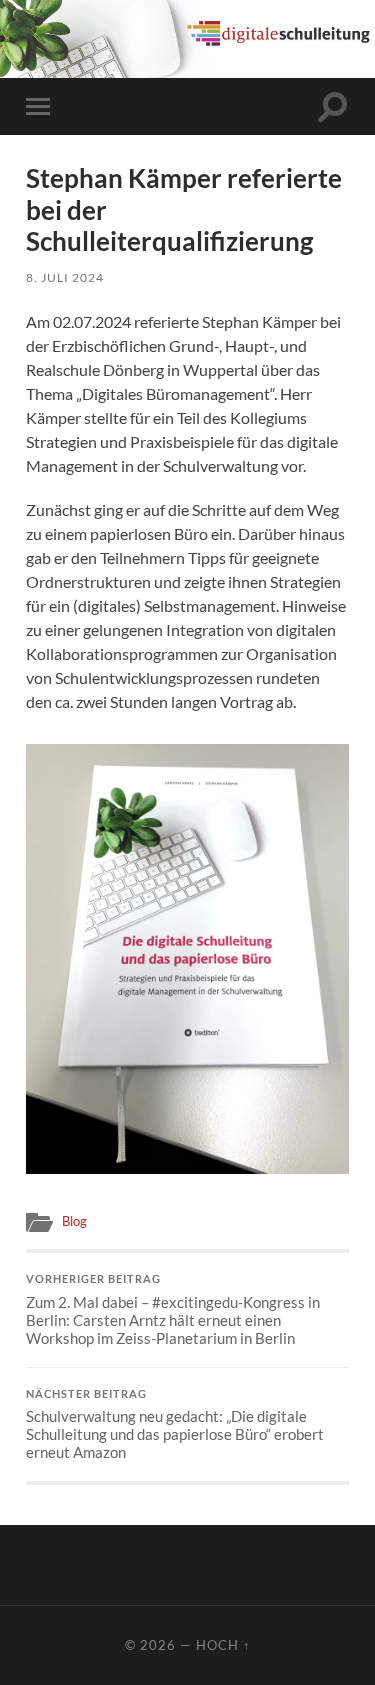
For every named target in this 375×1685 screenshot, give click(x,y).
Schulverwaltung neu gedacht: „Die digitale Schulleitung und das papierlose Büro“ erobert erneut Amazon (175, 1425)
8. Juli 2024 (65, 277)
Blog (74, 1221)
